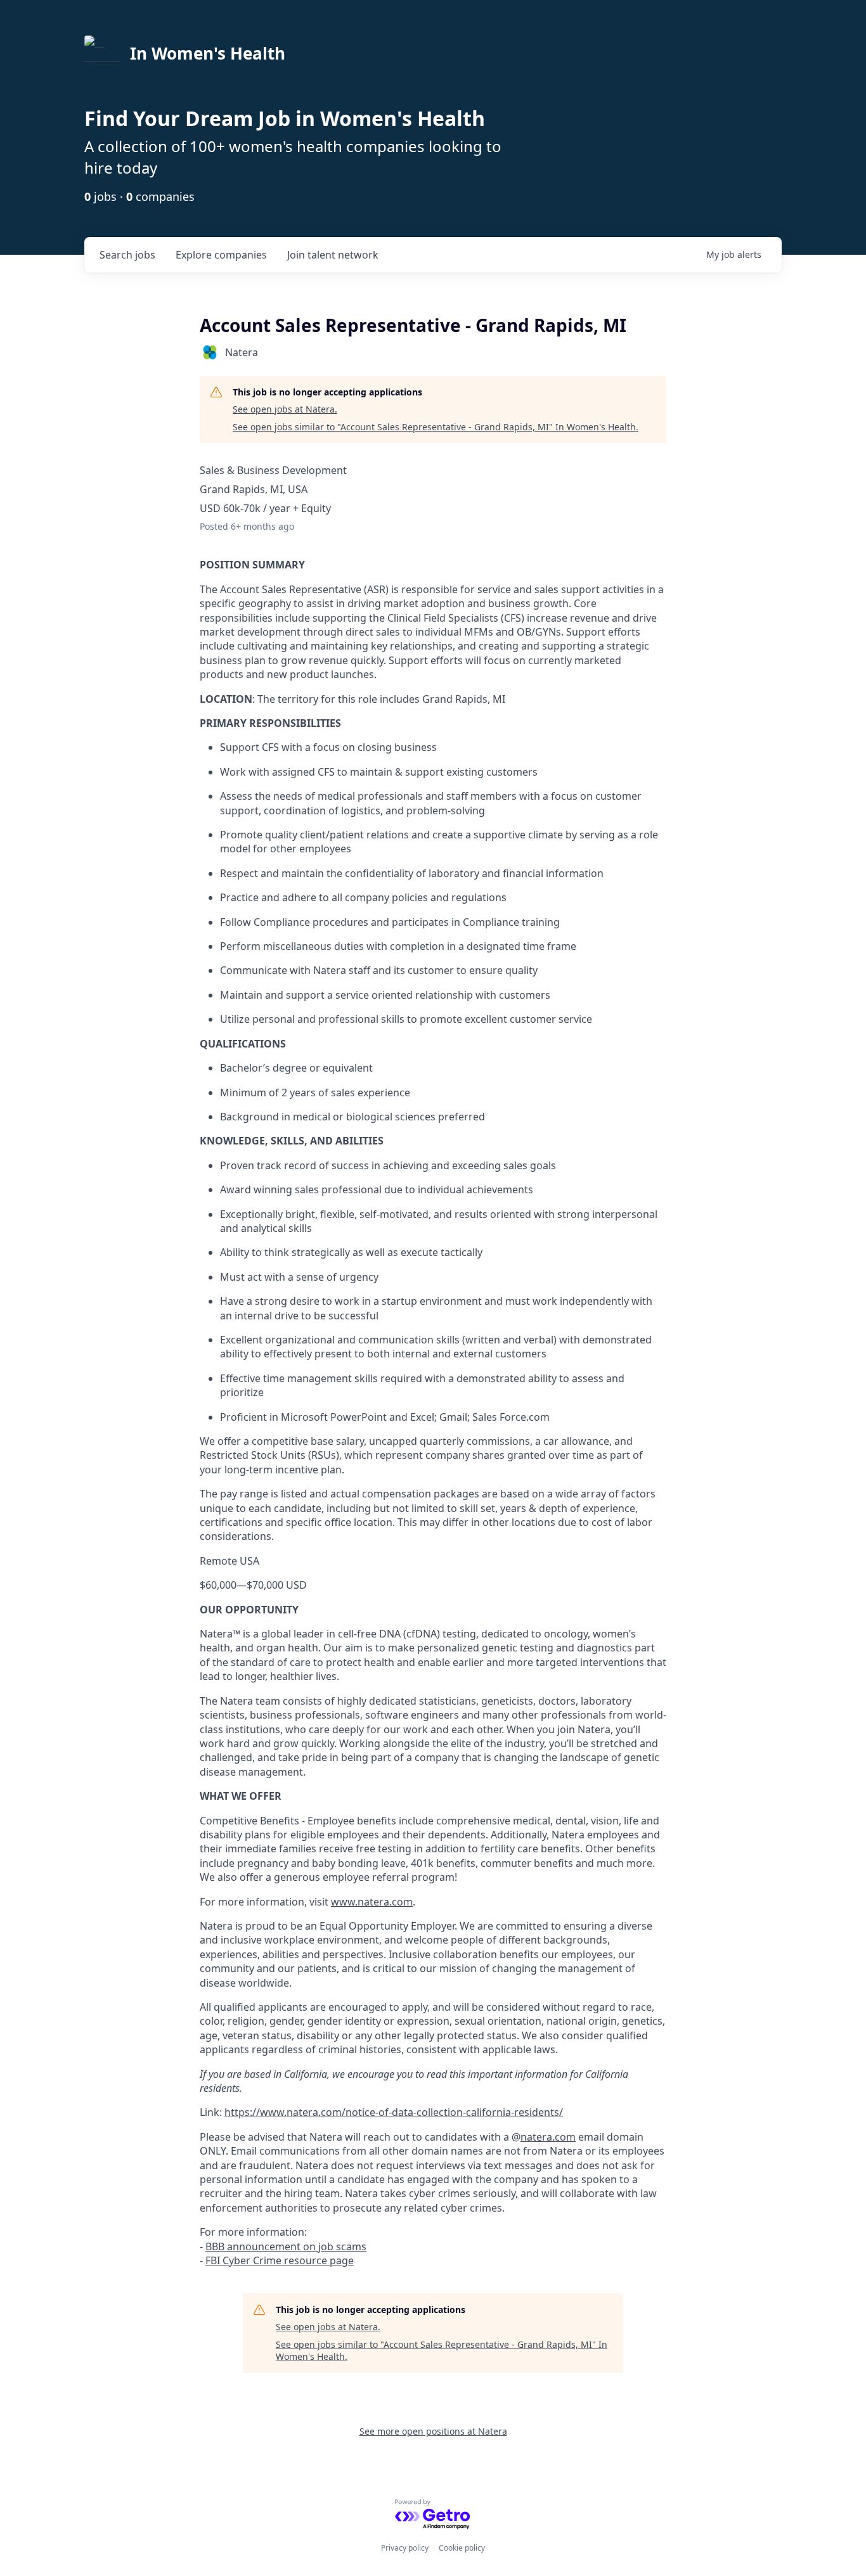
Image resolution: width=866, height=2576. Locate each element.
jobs (127, 255)
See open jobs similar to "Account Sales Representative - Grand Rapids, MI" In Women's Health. (436, 427)
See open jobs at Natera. (285, 409)
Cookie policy (462, 2548)
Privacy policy (405, 2548)
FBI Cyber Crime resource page (280, 2260)
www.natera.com (372, 1902)
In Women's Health (208, 53)
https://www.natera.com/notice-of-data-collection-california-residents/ (394, 2112)
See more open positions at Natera (433, 2431)
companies (221, 255)
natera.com (548, 2137)
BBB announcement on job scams (286, 2246)
